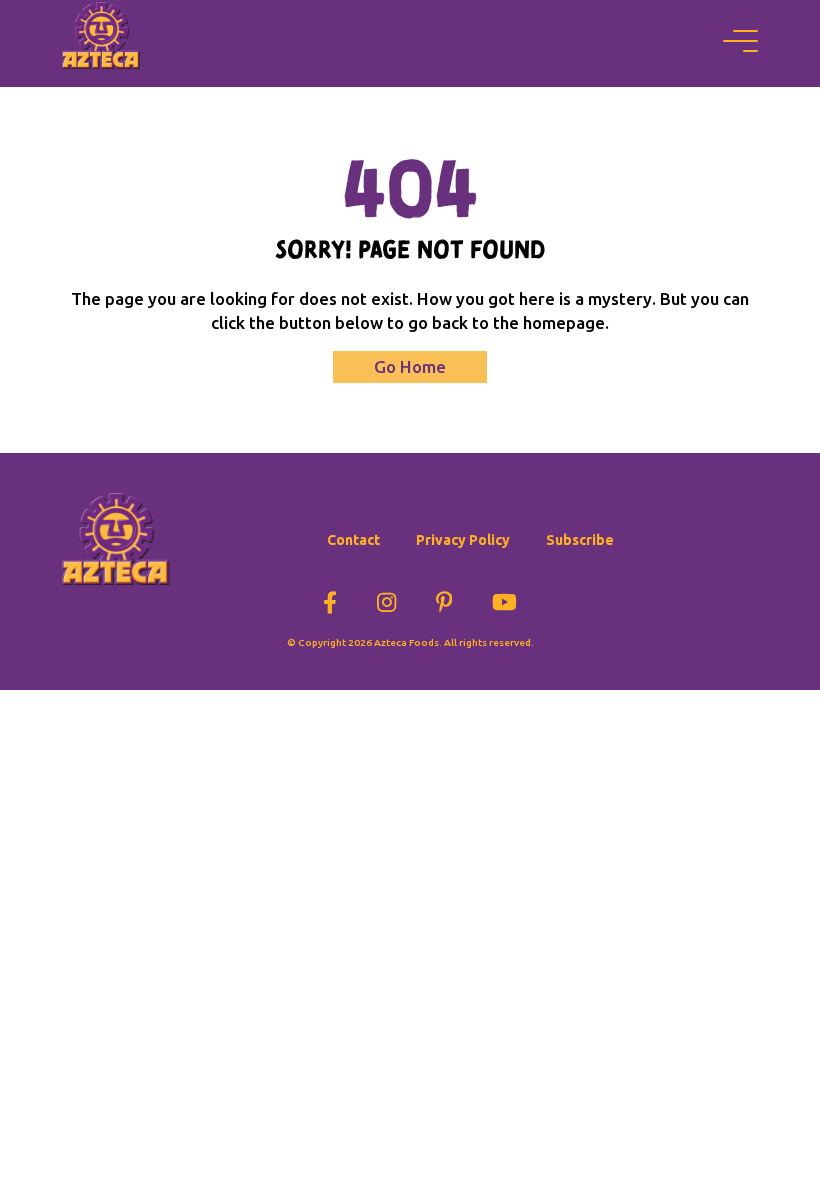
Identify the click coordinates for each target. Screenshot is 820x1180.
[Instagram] (386, 599)
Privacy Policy (463, 540)
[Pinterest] (444, 599)
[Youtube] (504, 599)
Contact (353, 540)
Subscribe (580, 540)
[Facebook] (330, 599)
